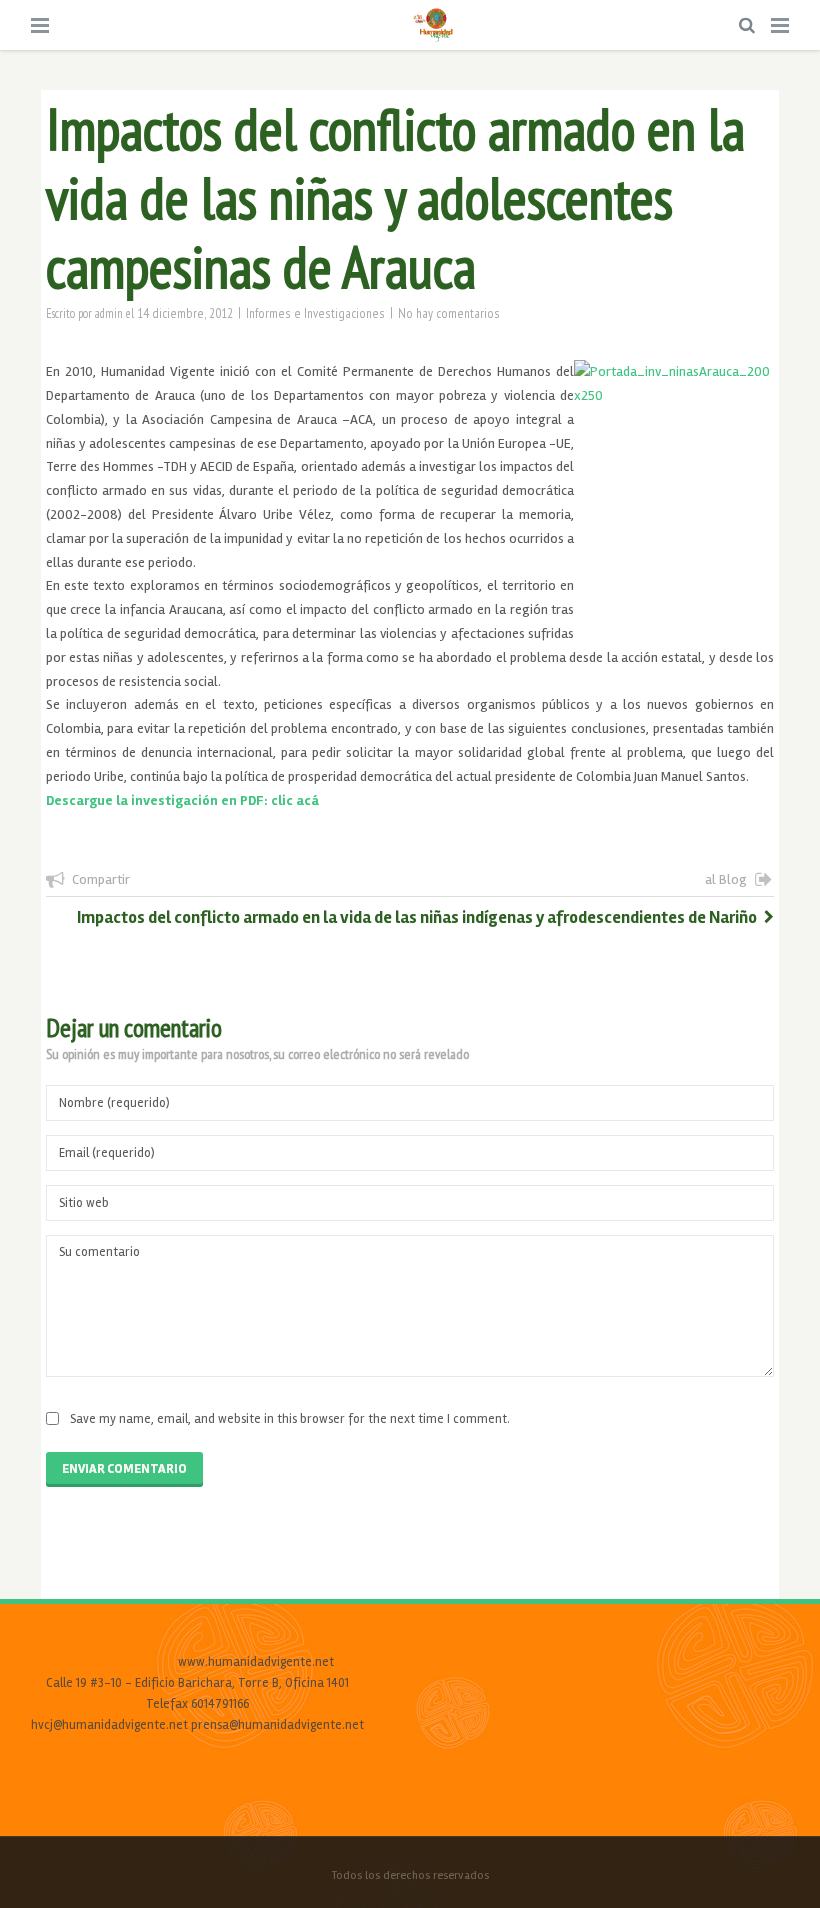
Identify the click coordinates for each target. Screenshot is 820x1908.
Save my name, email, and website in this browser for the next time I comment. (290, 1419)
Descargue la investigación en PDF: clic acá (182, 800)
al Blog (726, 879)
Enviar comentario (124, 1469)
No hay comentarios (449, 313)
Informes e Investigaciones (315, 313)
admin (109, 313)
